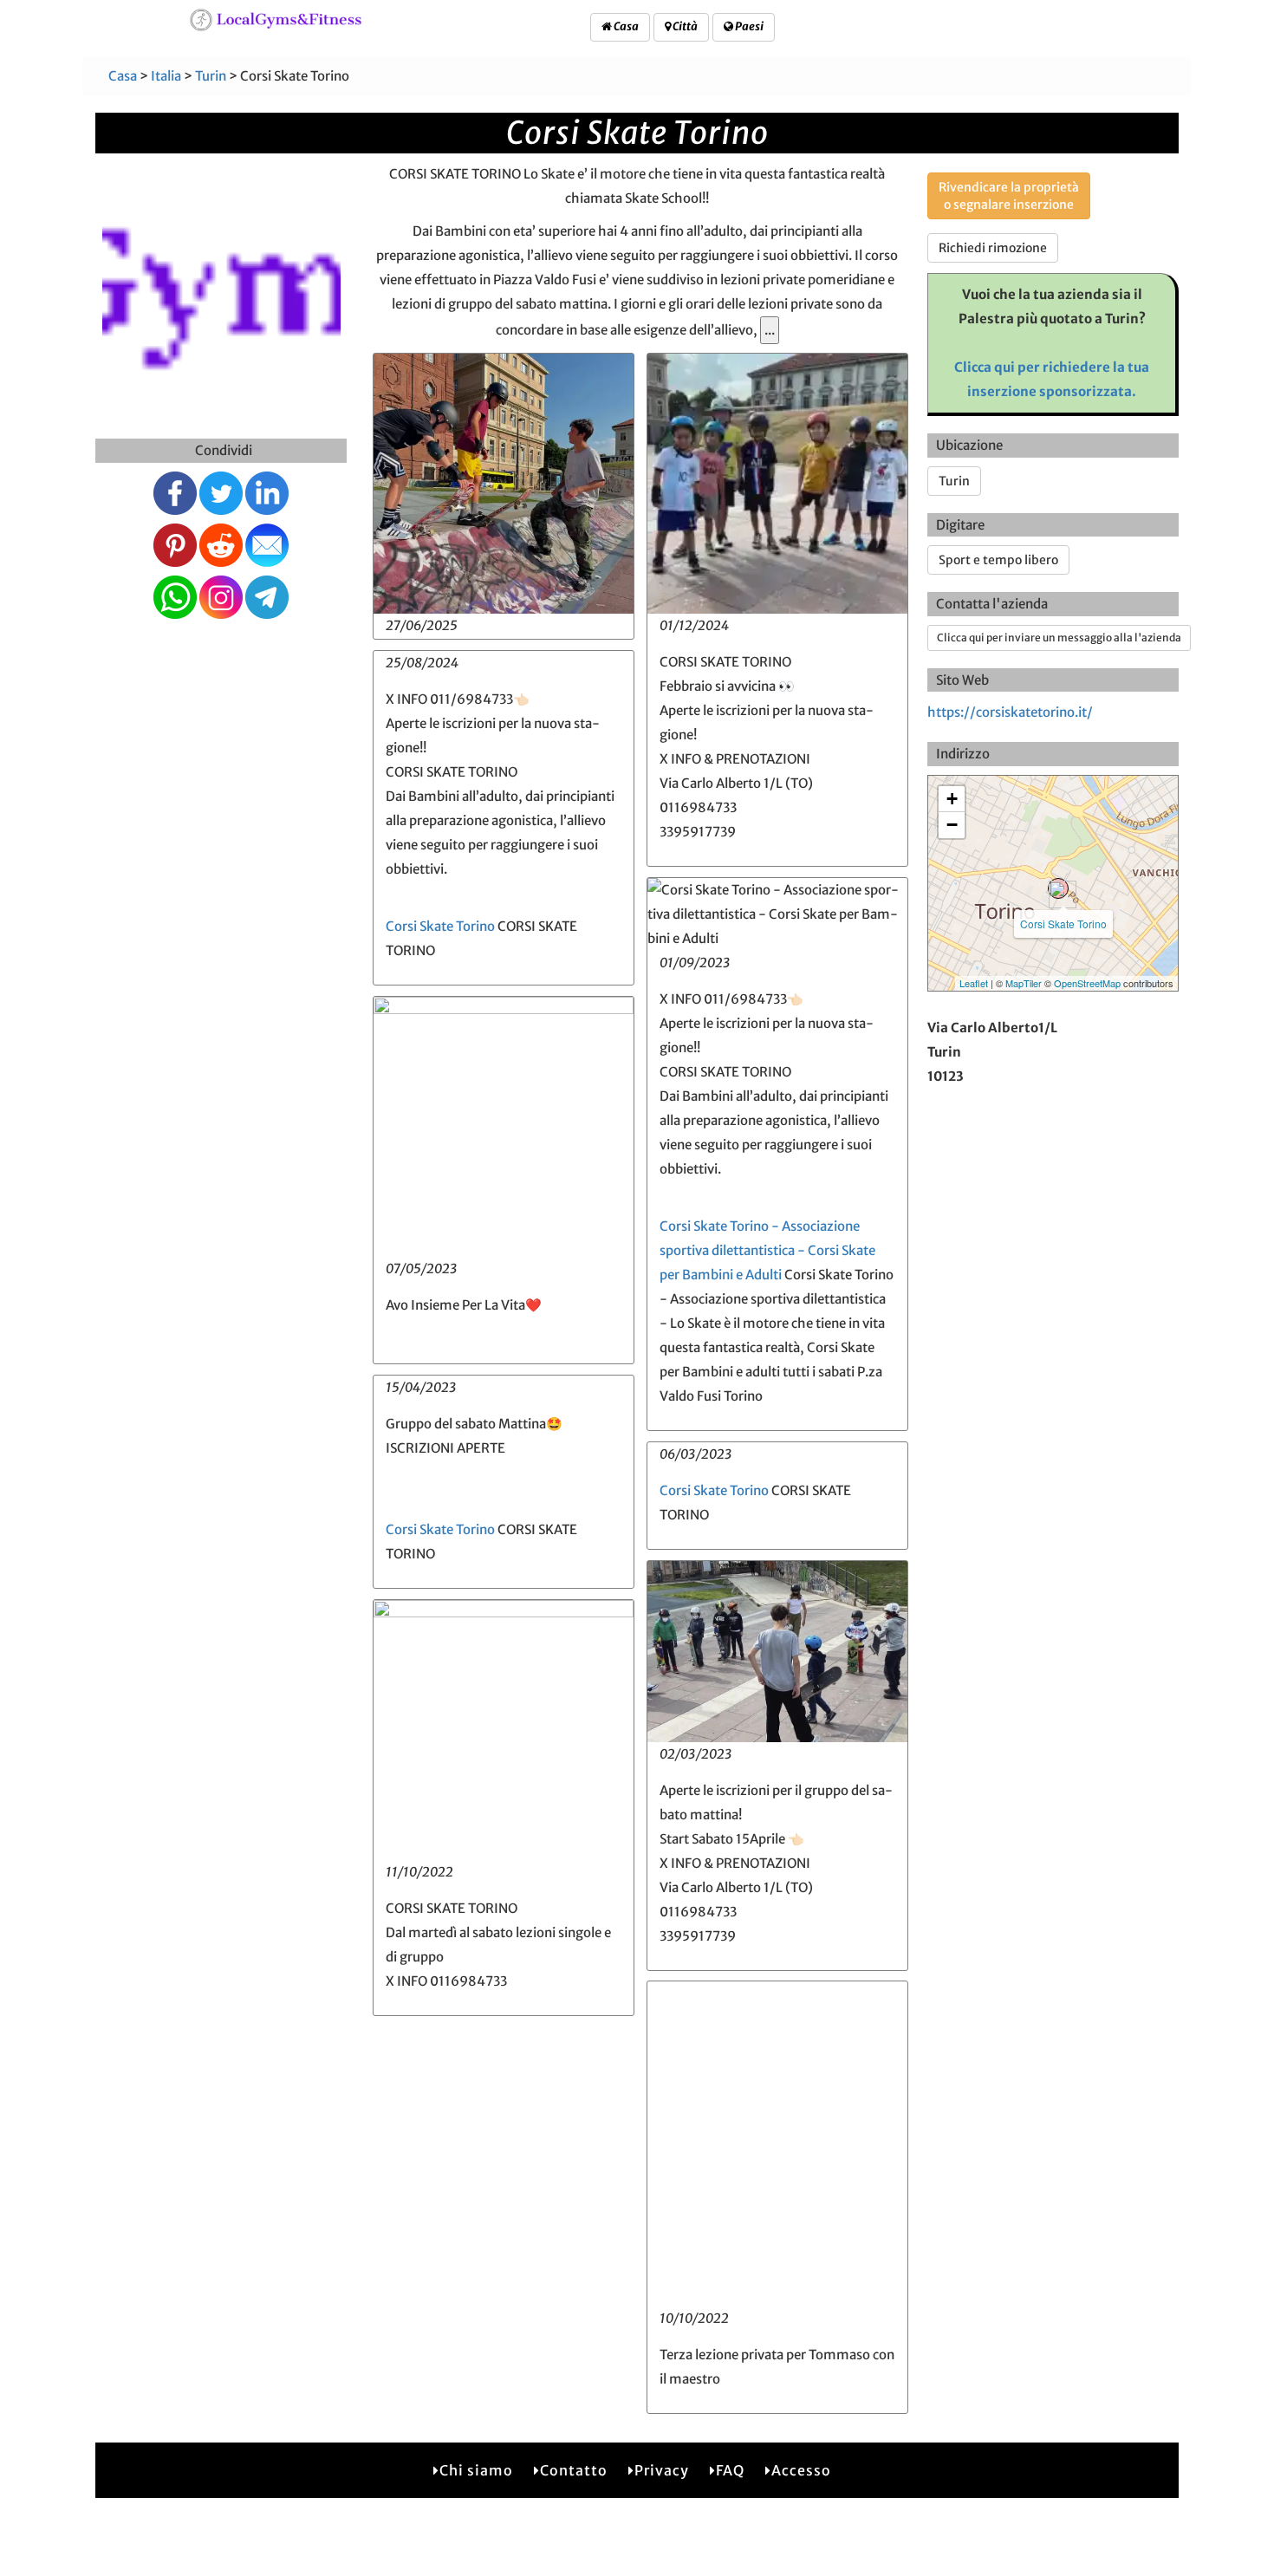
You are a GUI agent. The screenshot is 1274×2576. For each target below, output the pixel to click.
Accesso (801, 2470)
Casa (625, 26)
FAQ (730, 2470)
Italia (166, 76)
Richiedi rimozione (993, 248)
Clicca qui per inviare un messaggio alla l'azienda (1059, 637)
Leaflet (974, 983)
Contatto (574, 2470)
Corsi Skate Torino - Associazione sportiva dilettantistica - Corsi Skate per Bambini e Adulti (767, 1250)
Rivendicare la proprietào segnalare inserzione (1009, 196)
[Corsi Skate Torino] (1058, 888)
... (770, 330)
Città (684, 26)
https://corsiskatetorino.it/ (1010, 712)
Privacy (662, 2470)
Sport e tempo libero (998, 560)
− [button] (952, 825)
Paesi (748, 26)
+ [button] (952, 799)
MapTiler (1024, 983)
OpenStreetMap (1087, 983)
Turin (211, 76)
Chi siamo (476, 2470)
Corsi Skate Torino (440, 926)
